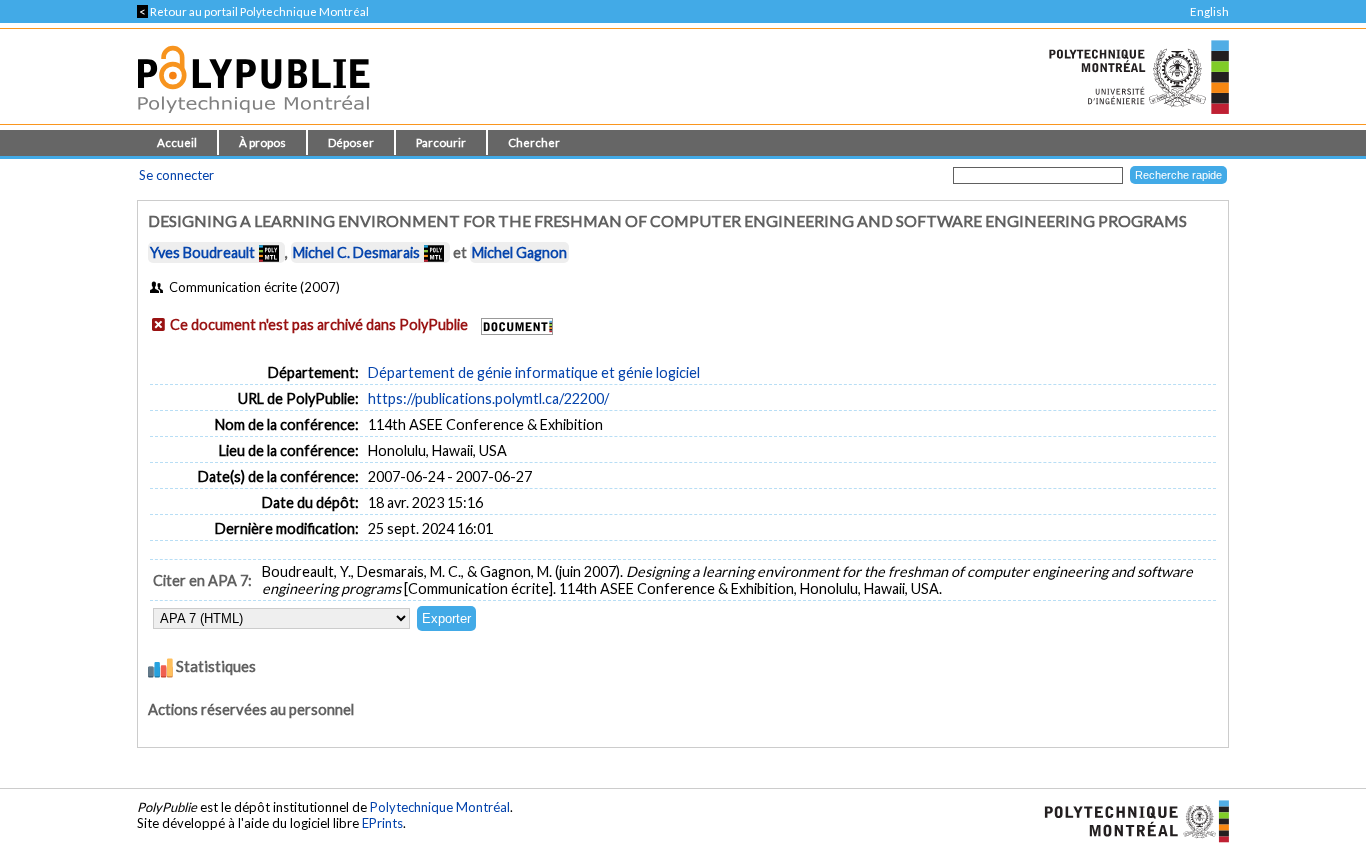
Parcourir (441, 142)
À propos (262, 142)
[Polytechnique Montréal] (1128, 820)
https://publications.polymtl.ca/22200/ (488, 398)
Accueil (177, 142)
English (1209, 11)
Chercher (534, 142)
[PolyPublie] (253, 118)
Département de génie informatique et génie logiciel (534, 372)
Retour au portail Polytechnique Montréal (253, 11)
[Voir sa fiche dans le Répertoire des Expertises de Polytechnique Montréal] (269, 252)
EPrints (382, 823)
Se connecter (176, 175)
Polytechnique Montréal (440, 807)
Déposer (351, 142)
